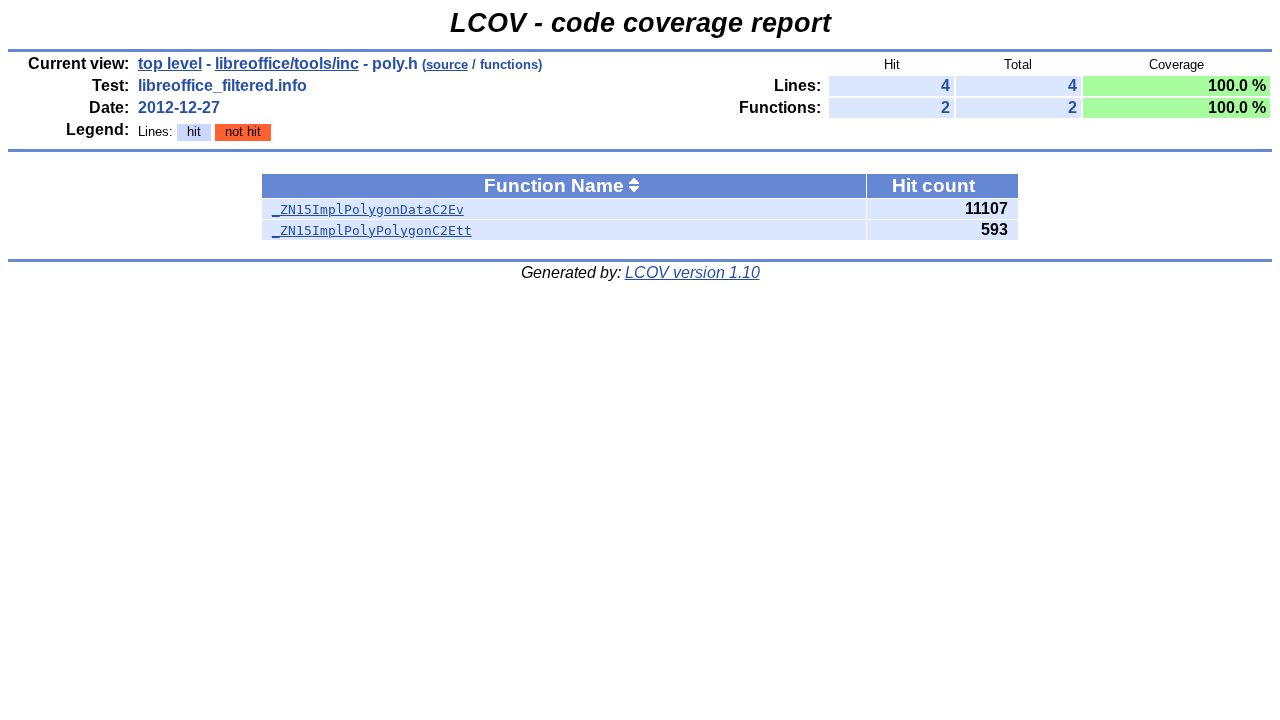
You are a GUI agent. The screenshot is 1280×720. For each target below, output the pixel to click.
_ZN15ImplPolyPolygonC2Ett (372, 230)
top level (170, 63)
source (447, 64)
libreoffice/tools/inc (287, 63)
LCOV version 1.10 (692, 272)
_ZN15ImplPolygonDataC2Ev (368, 209)
